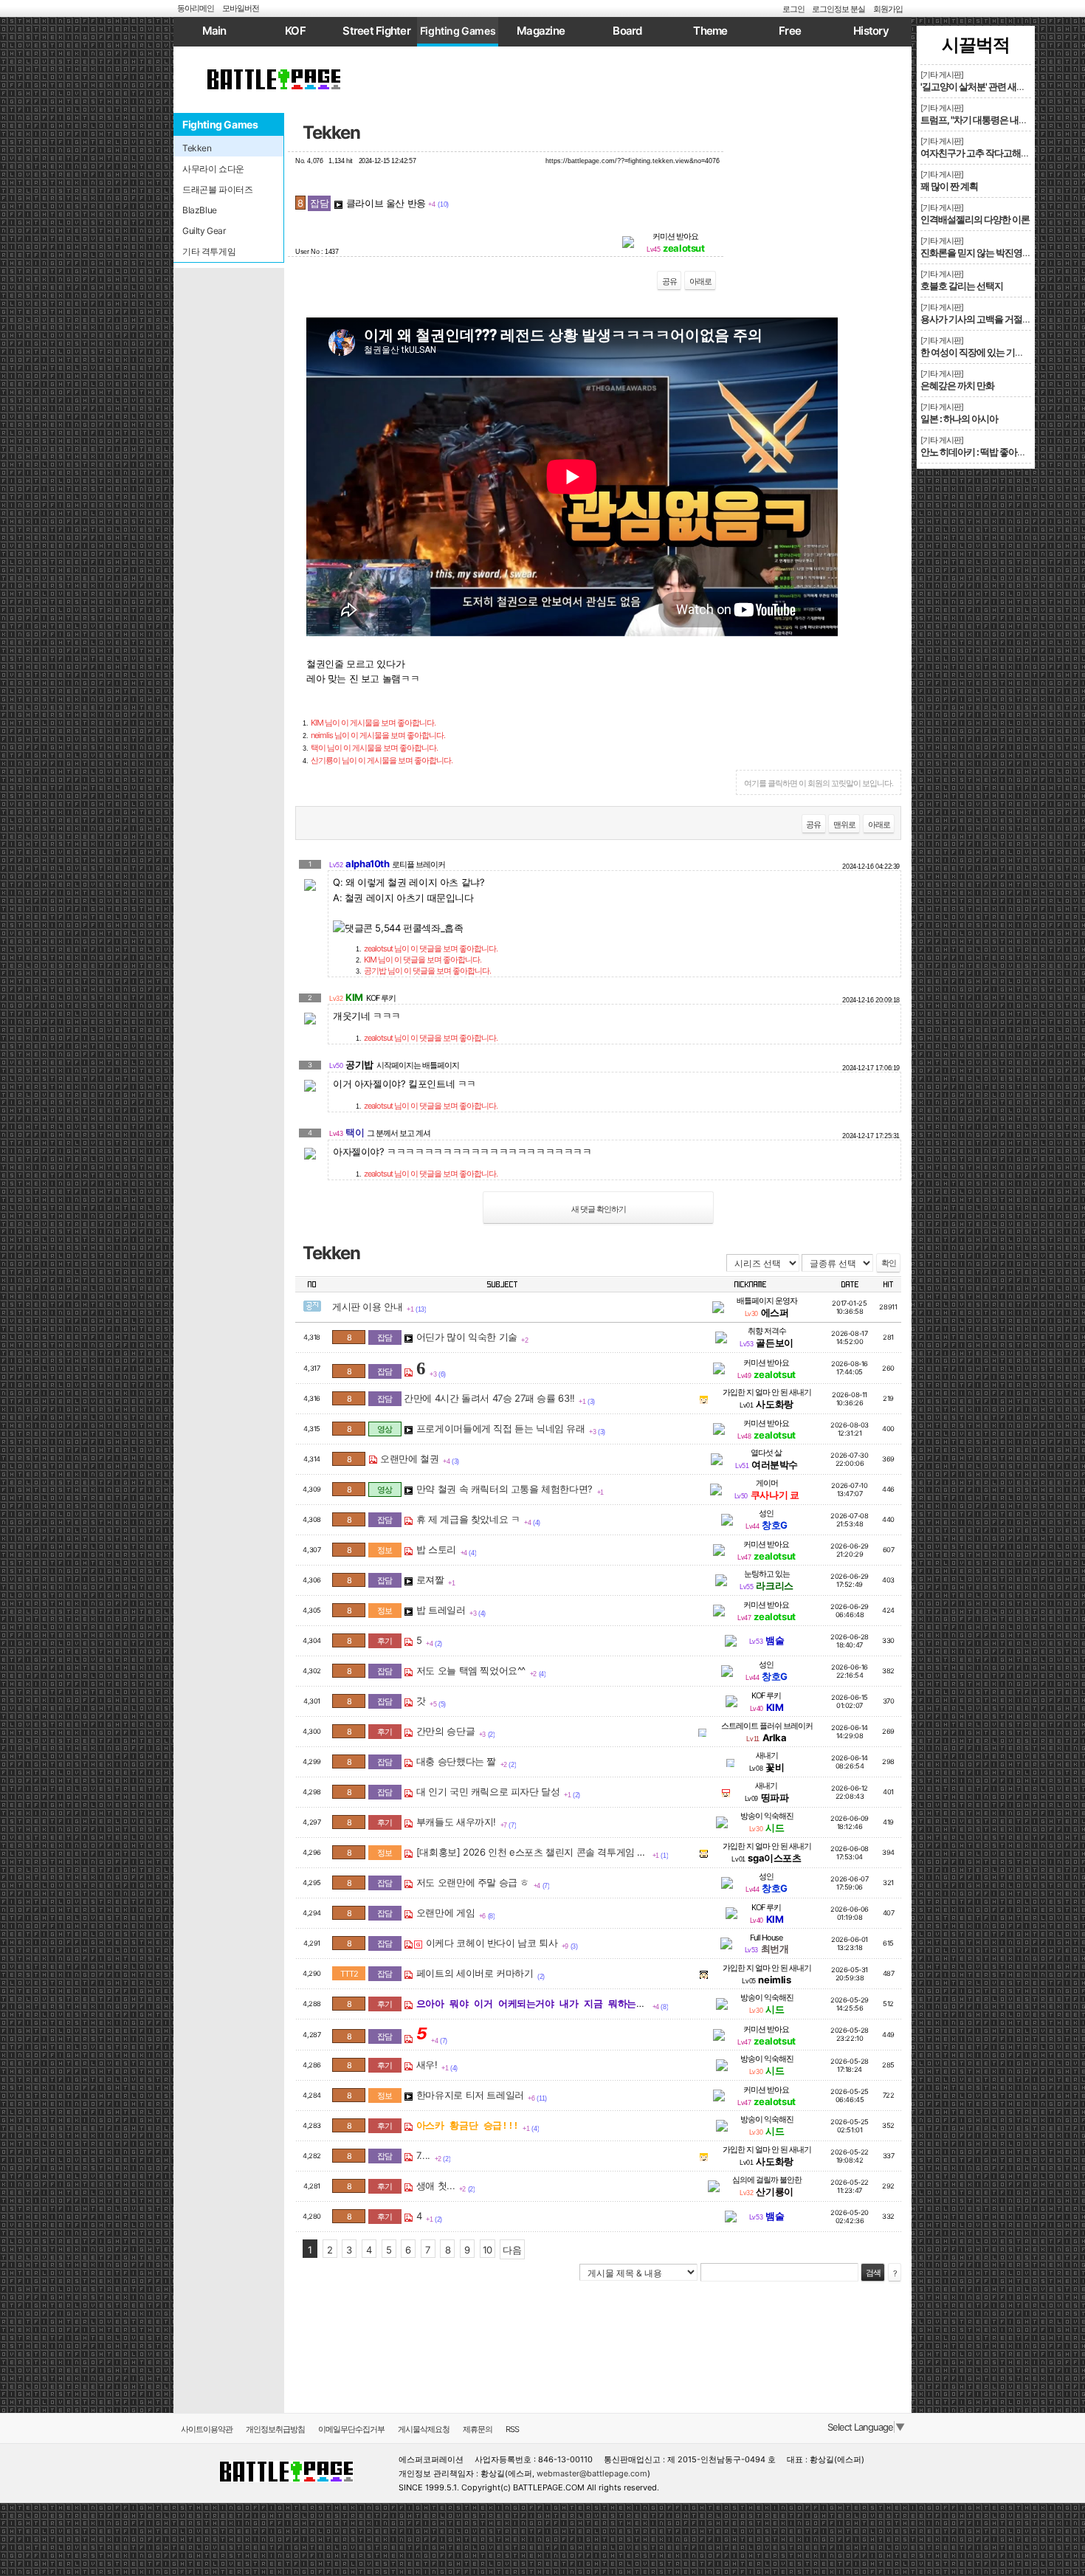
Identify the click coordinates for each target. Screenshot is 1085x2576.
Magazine (541, 31)
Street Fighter (376, 31)
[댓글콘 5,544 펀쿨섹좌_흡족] (398, 928)
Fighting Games (458, 31)
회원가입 (888, 9)
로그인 (793, 9)
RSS (512, 2429)
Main (214, 31)
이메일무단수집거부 (351, 2429)
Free (790, 31)
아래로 (700, 281)
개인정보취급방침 (275, 2429)
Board (627, 31)
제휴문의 (478, 2429)
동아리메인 (196, 8)
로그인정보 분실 (838, 9)
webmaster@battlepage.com (592, 2473)
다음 (512, 2250)
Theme (710, 31)
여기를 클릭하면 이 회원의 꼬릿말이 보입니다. (819, 783)
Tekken (331, 132)
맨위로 (844, 824)
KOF (295, 31)
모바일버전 (241, 8)
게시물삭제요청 (424, 2429)
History (871, 31)
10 (488, 2250)
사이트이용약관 (207, 2429)
